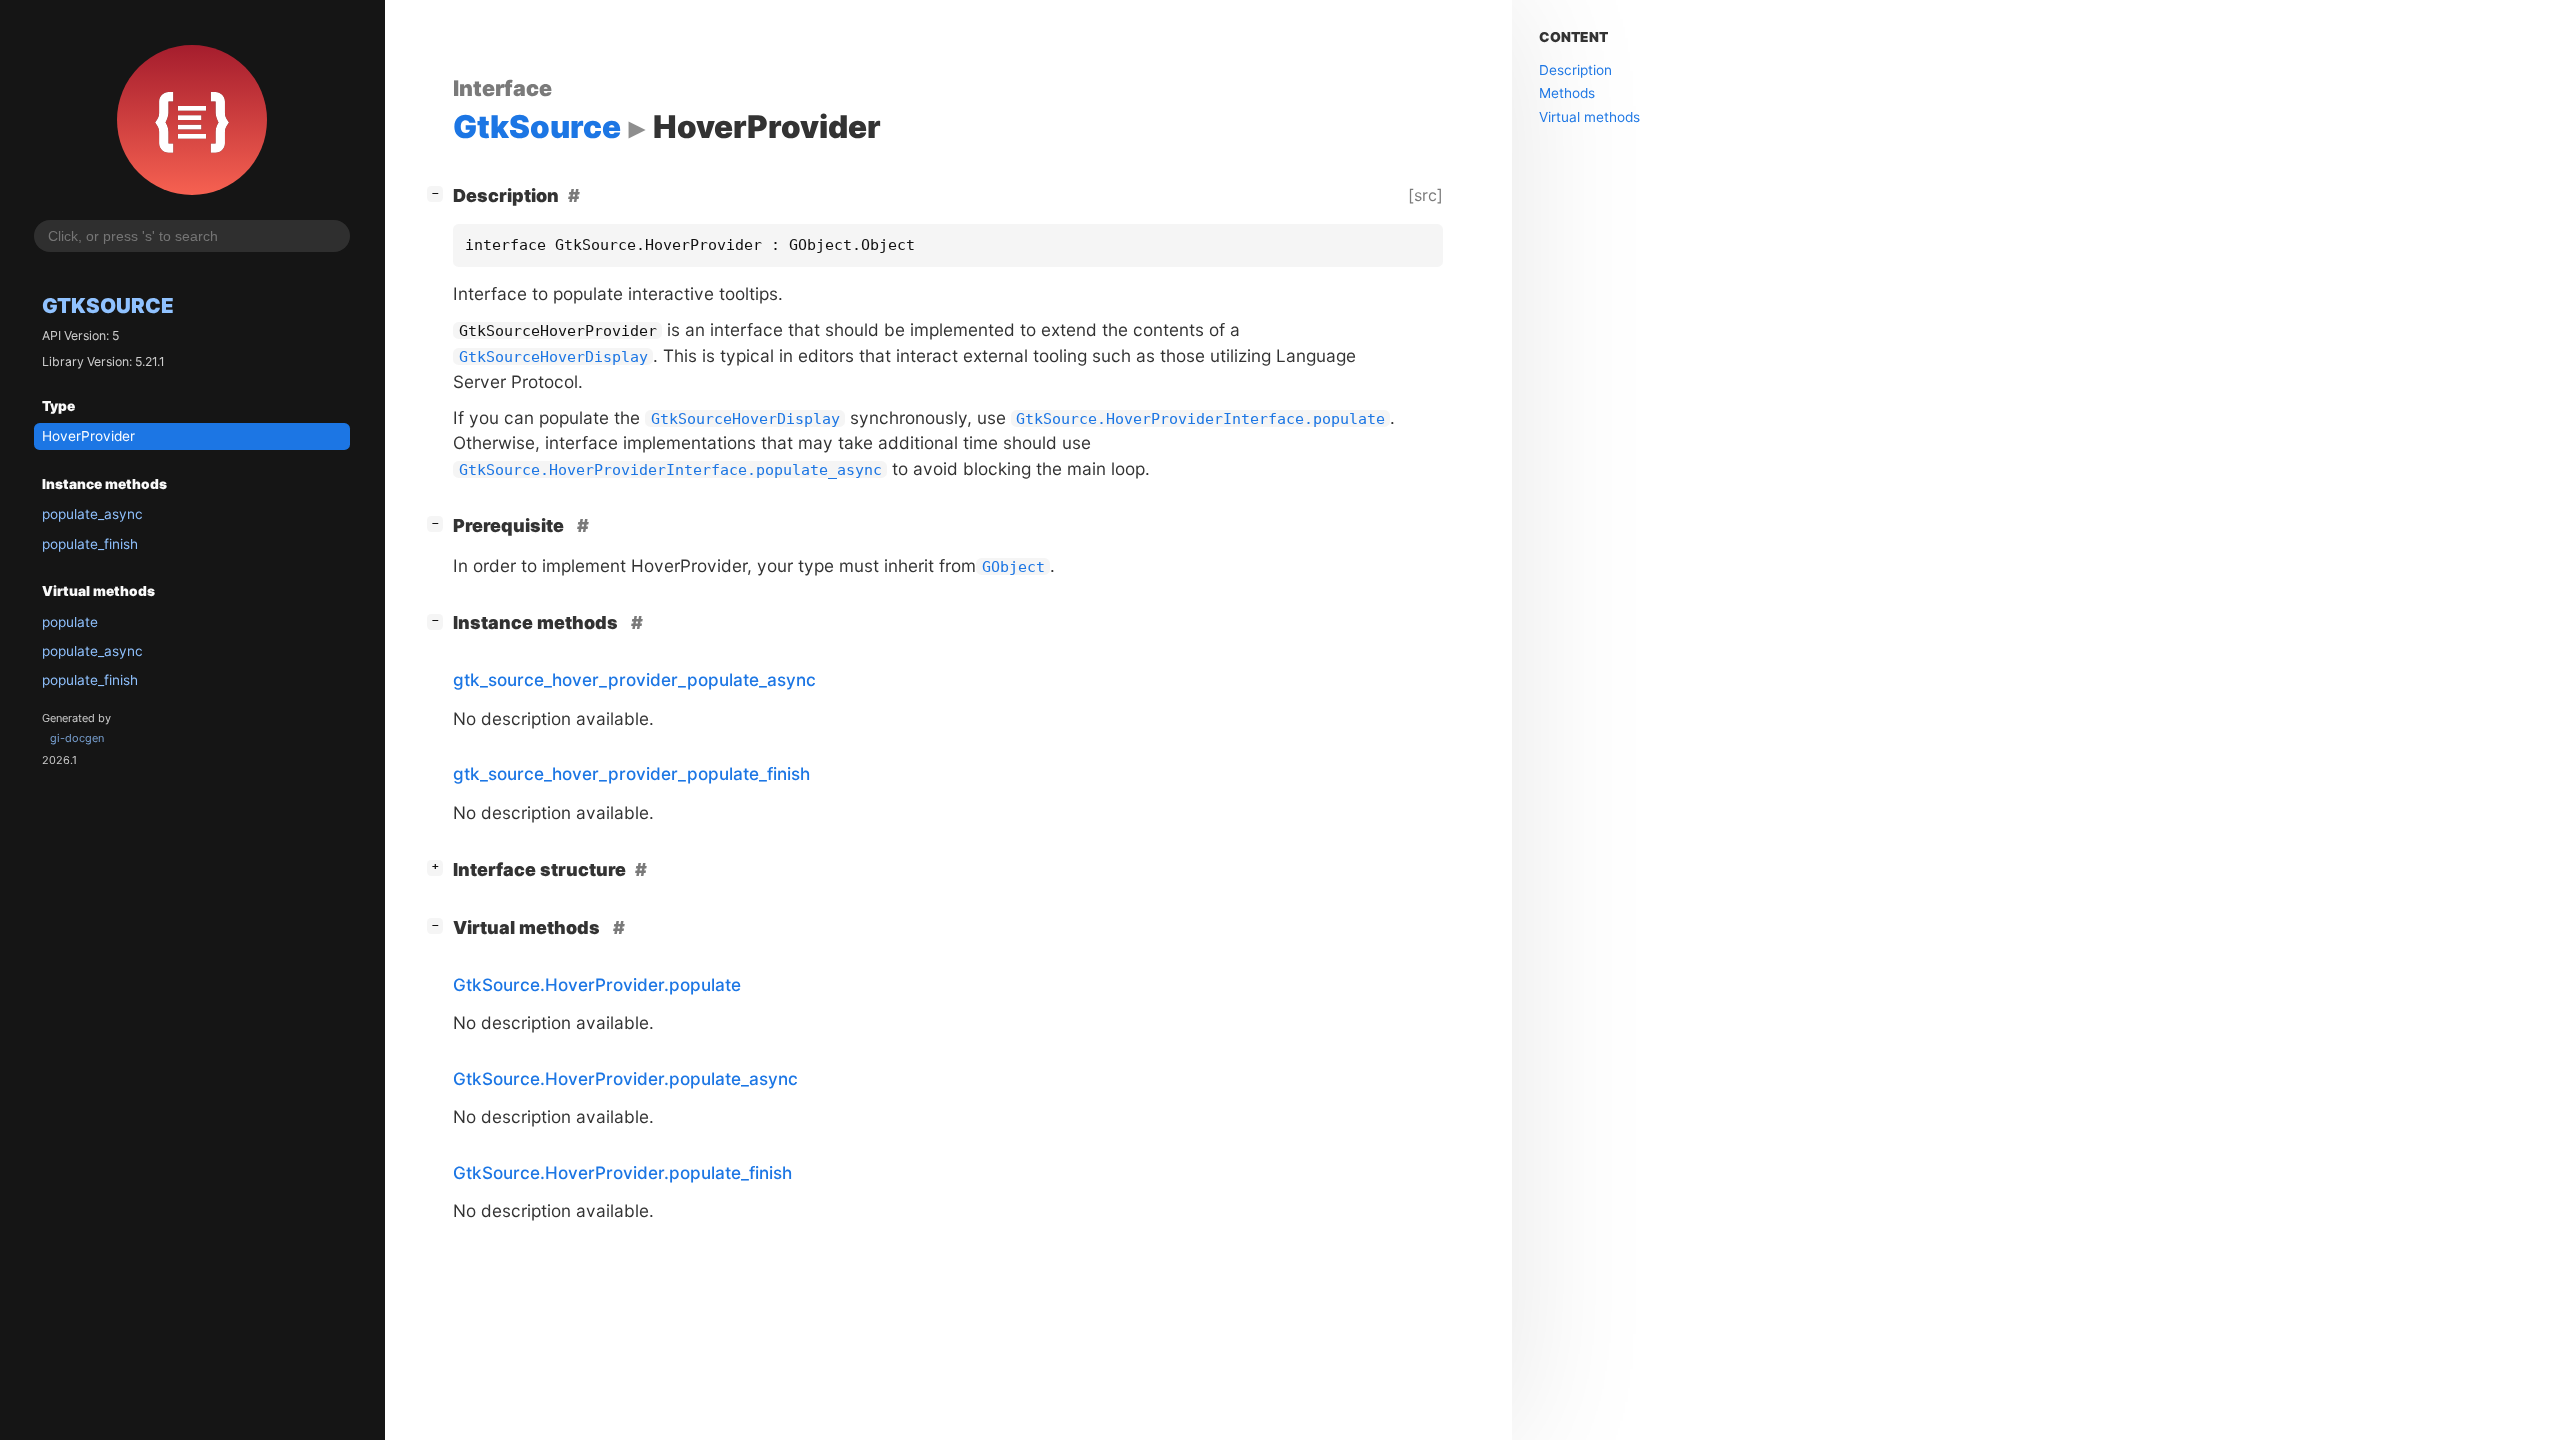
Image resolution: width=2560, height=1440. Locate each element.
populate (70, 622)
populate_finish (90, 544)
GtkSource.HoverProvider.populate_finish (622, 1172)
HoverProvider (88, 436)
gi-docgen (77, 738)
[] (439, 193)
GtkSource (108, 305)
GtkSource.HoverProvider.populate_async (625, 1078)
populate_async (92, 514)
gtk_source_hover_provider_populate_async (634, 679)
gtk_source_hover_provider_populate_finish (631, 773)
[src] (1425, 195)
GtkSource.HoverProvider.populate (597, 984)
